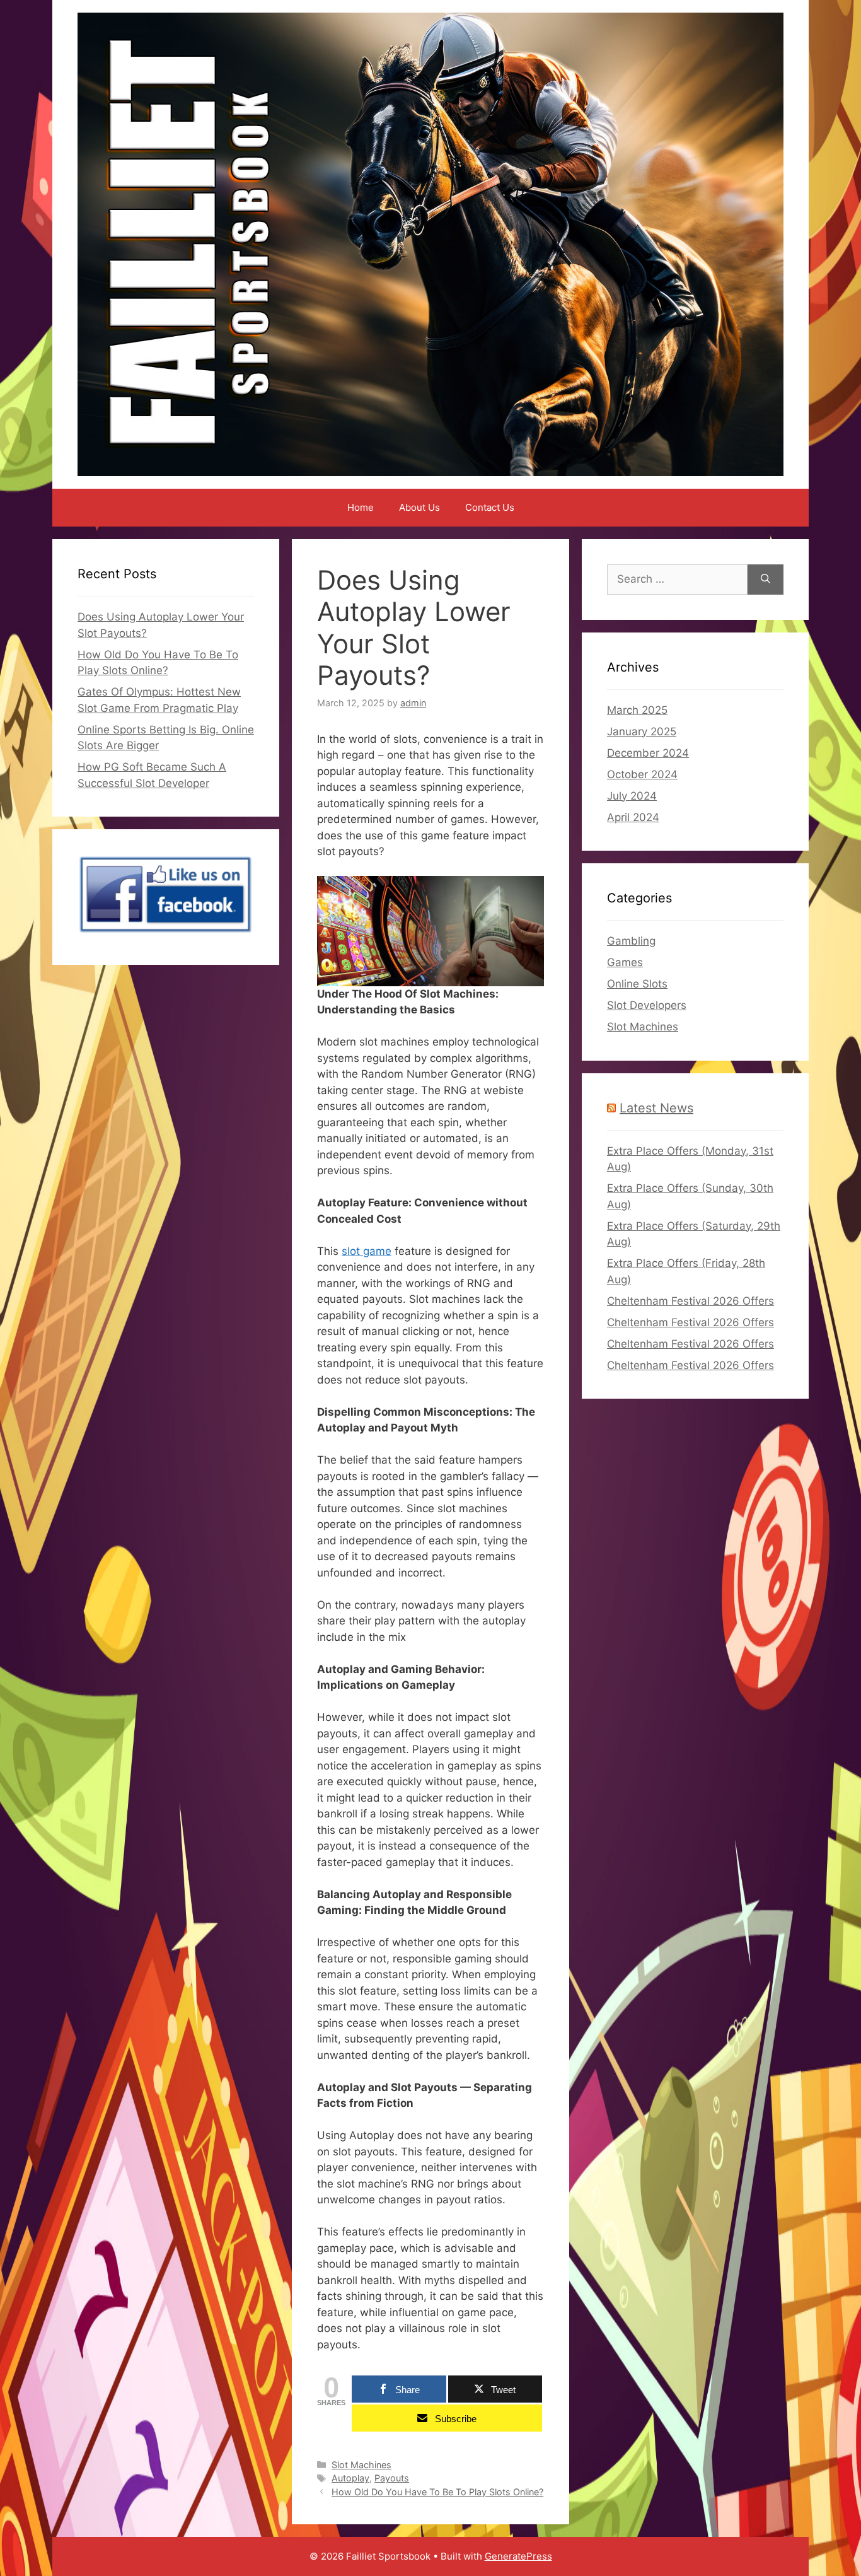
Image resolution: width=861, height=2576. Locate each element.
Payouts (392, 2478)
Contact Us (490, 507)
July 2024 (632, 796)
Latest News (656, 1108)
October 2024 (642, 774)
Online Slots (637, 984)
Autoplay (350, 2478)
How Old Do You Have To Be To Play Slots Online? (437, 2492)
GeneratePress (518, 2556)
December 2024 (648, 753)
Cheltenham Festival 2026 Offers (691, 1301)
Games (625, 962)
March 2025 (637, 710)
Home (361, 507)
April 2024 (633, 817)
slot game (367, 1251)
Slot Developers (647, 1005)
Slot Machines (361, 2465)
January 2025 (642, 731)
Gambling (631, 941)
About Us (419, 507)
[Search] (766, 580)
